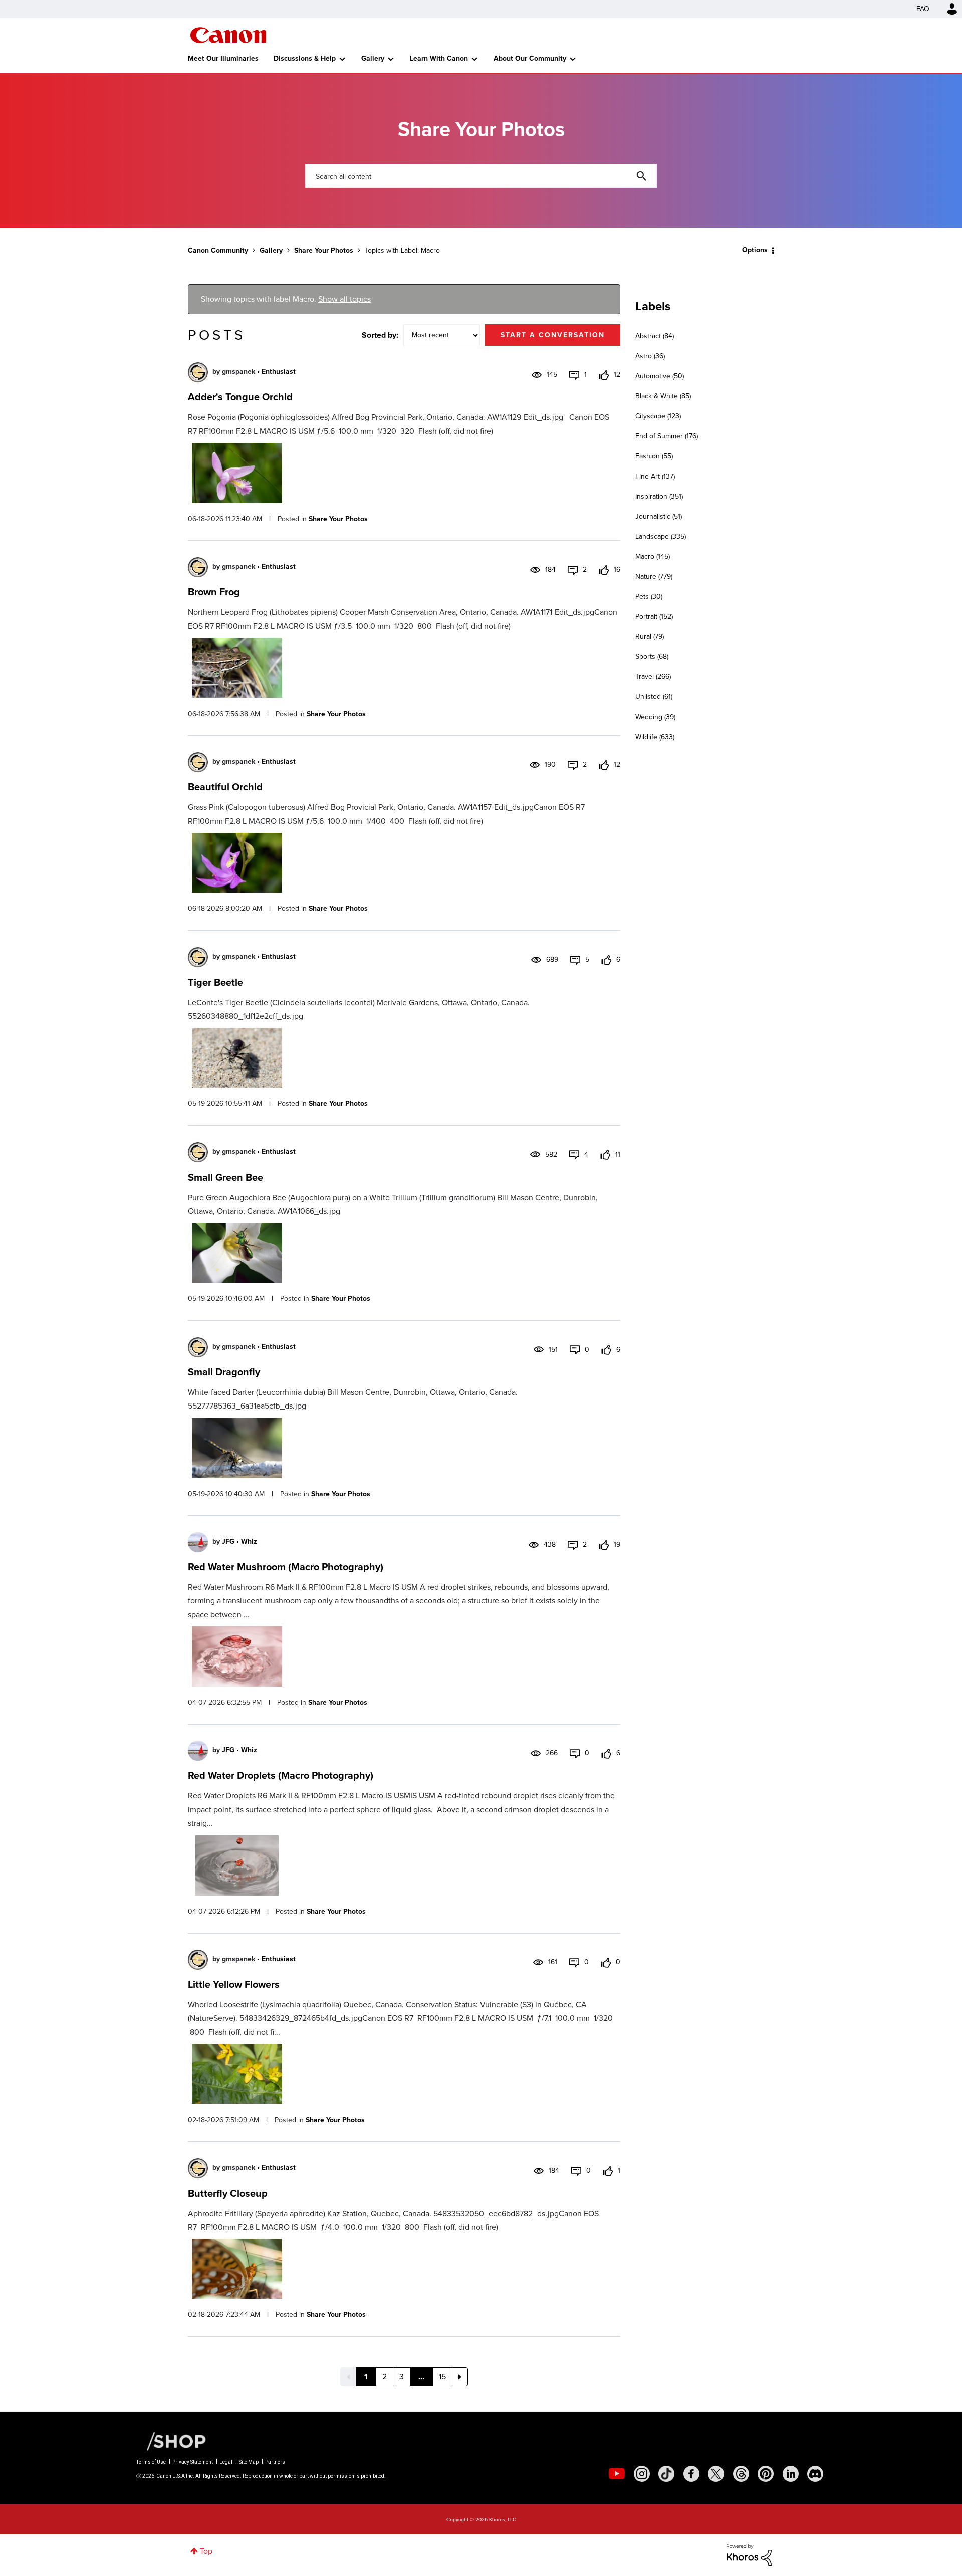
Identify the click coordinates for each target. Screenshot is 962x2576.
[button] (620, 1207)
